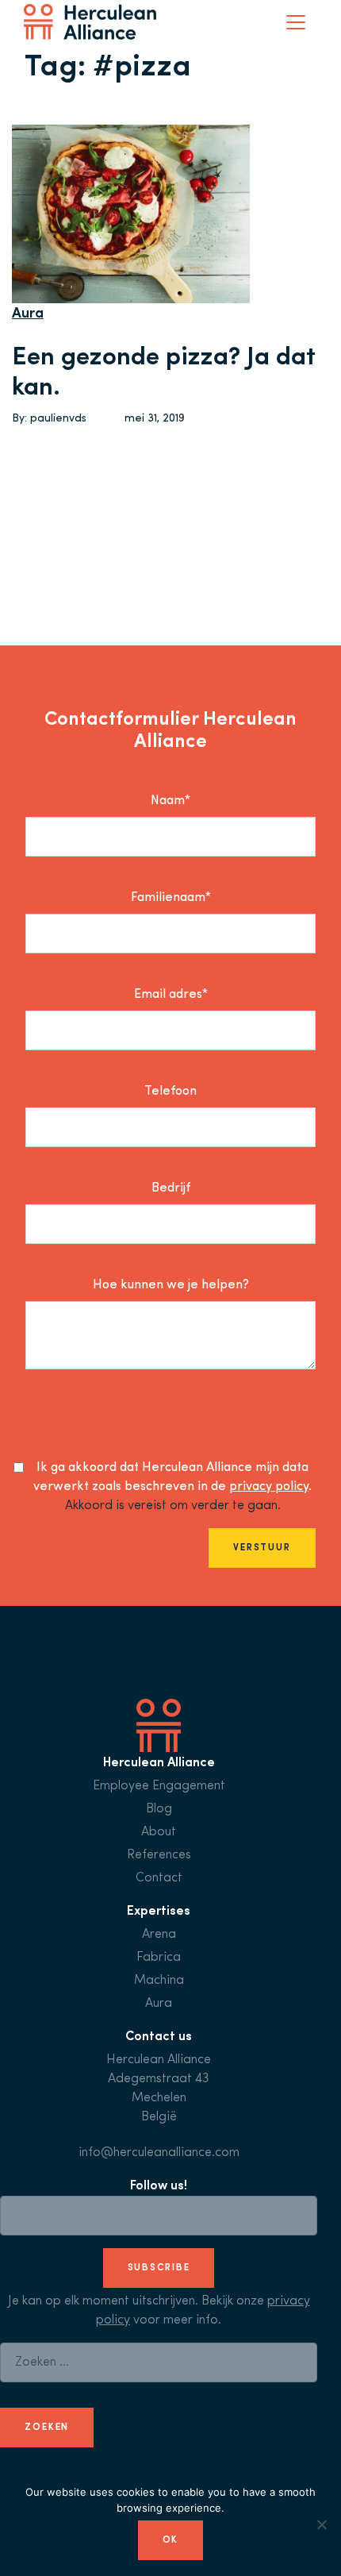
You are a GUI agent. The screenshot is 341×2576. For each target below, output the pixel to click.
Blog (159, 1809)
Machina (159, 1981)
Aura (28, 314)
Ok (171, 2540)
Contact (159, 1878)
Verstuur (262, 1548)
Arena (159, 1935)
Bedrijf (171, 1188)
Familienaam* (171, 898)
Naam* (170, 801)
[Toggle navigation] (296, 22)
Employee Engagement (159, 1786)
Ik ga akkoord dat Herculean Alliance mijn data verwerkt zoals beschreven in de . (172, 1477)
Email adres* (171, 995)
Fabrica (159, 1958)
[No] (321, 2524)
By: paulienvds (49, 419)
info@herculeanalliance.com (159, 2153)
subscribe (159, 2268)
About (159, 1832)
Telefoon (170, 1092)
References (159, 1855)
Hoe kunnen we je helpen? (171, 1285)
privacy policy (269, 1487)
